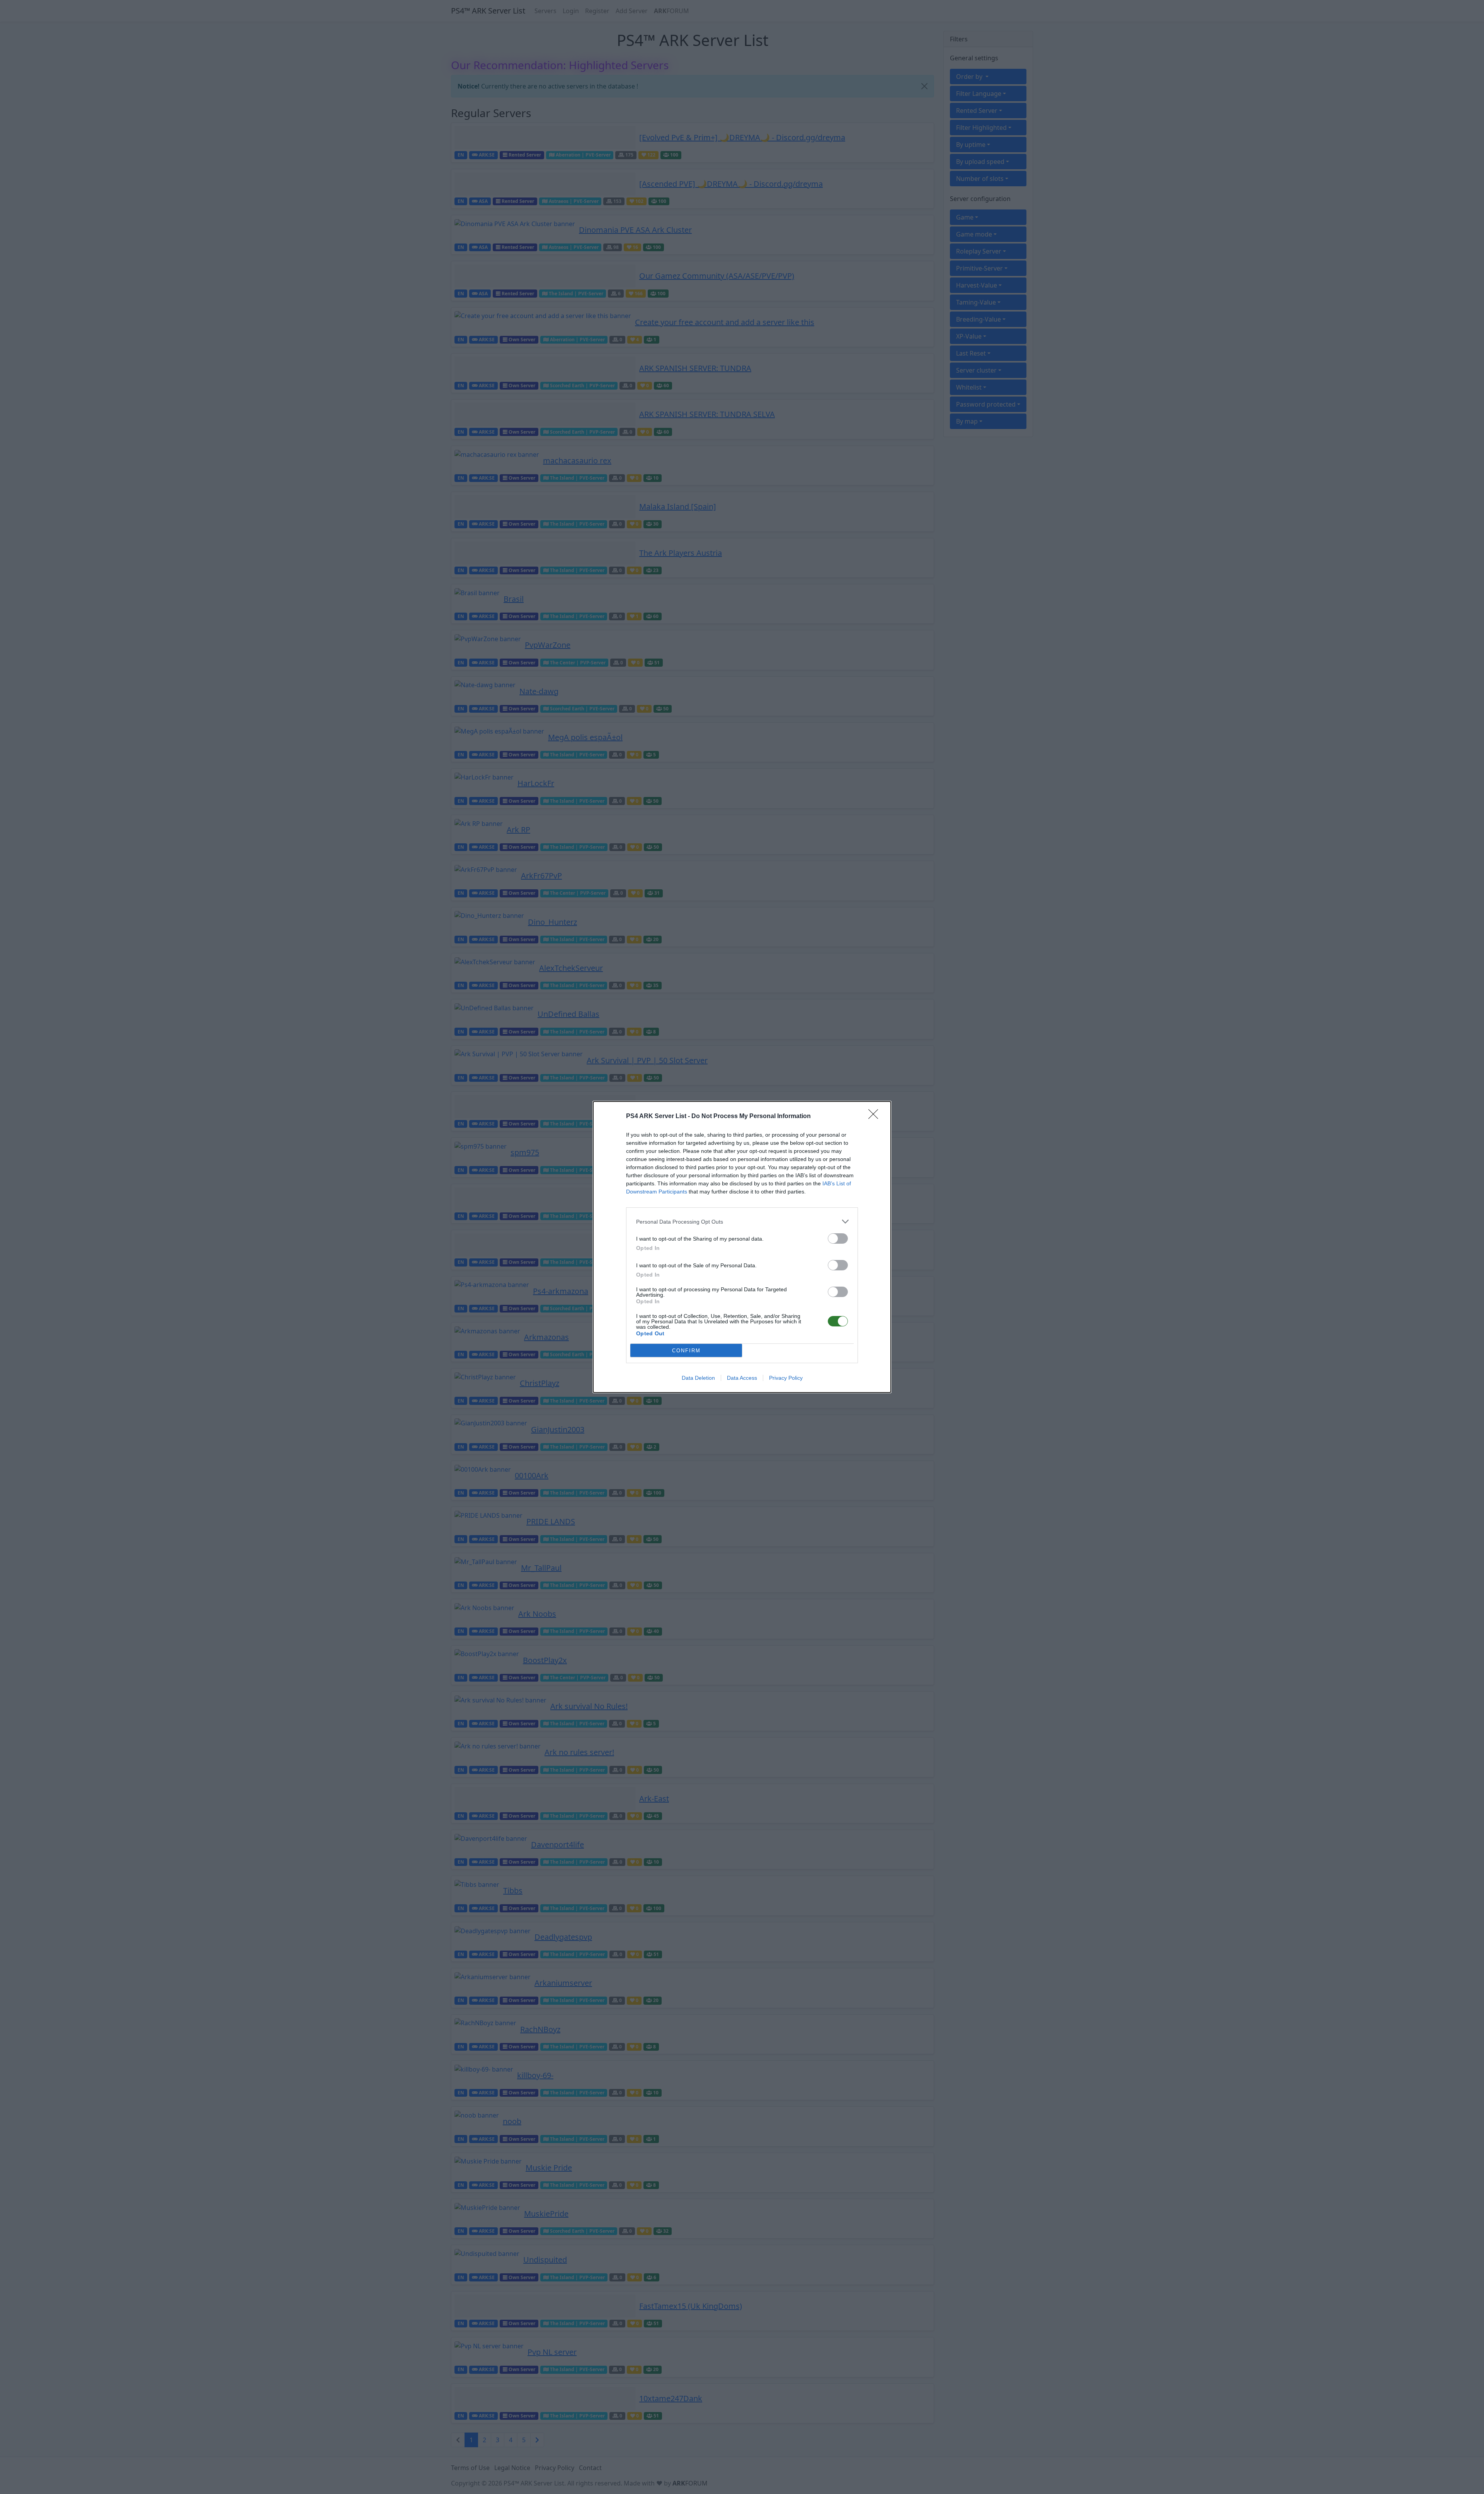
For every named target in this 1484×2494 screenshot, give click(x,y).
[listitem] (742, 1221)
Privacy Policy (786, 1378)
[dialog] (742, 1247)
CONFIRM (686, 1351)
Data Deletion (698, 1378)
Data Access (742, 1378)
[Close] (876, 1117)
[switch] (838, 1238)
